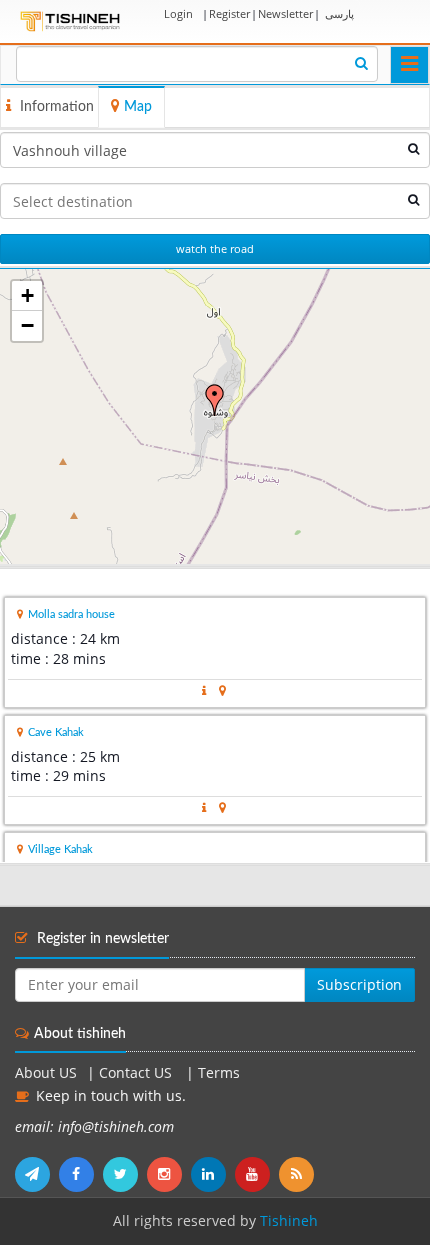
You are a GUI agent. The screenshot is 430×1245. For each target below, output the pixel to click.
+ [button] (27, 295)
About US (46, 1073)
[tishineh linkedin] (213, 1174)
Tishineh (289, 1221)
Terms (219, 1073)
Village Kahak (60, 849)
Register (229, 13)
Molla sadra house (71, 614)
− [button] (27, 325)
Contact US (137, 1073)
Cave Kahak (56, 732)
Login (178, 13)
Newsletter (285, 13)
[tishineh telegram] (37, 1174)
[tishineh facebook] (81, 1174)
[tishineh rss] (299, 1174)
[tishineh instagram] (169, 1174)
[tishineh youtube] (257, 1174)
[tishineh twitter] (125, 1174)
